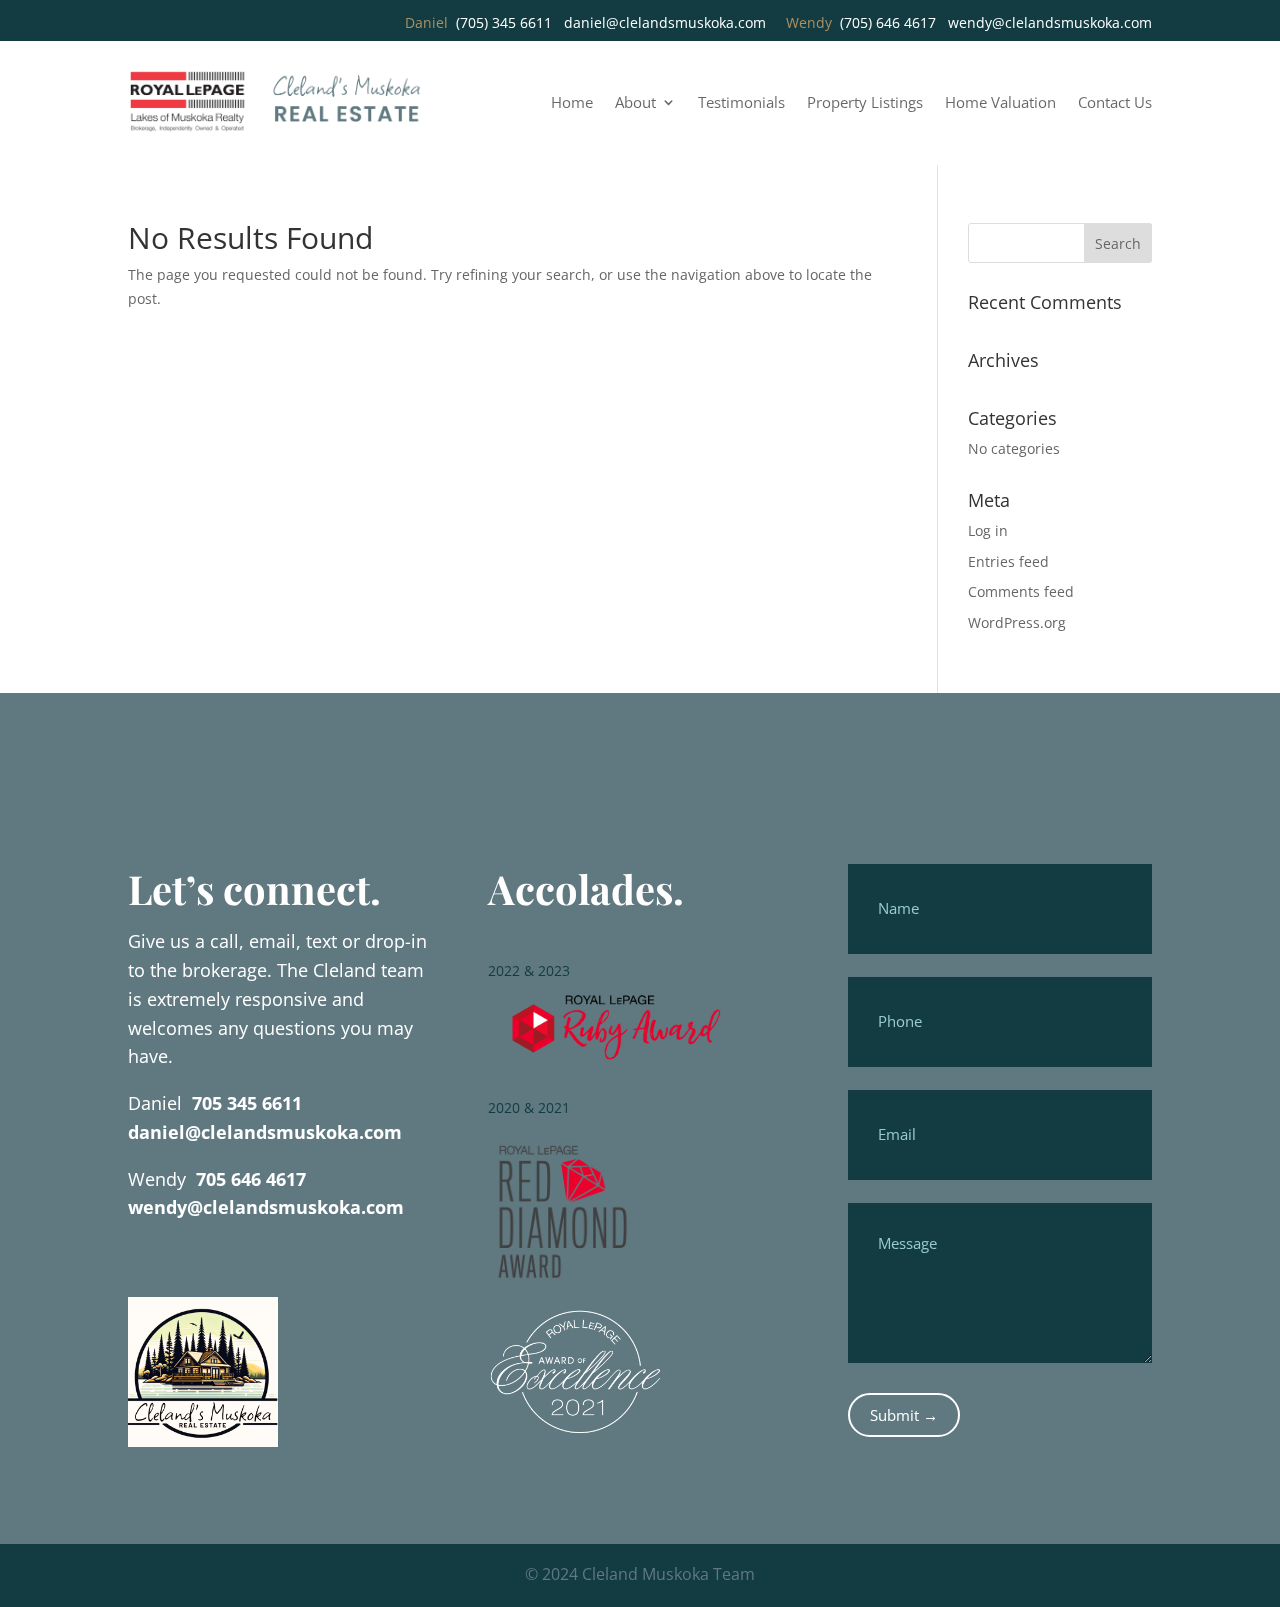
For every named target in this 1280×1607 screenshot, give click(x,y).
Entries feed (1008, 561)
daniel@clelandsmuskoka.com (665, 22)
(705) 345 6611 (504, 22)
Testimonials (741, 103)
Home (572, 103)
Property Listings (865, 103)
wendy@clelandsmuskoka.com (1050, 22)
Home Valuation (1000, 103)
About (635, 103)
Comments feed (1021, 591)
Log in (988, 530)
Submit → (904, 1415)
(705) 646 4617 (888, 22)
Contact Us (1115, 103)
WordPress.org (1017, 622)
